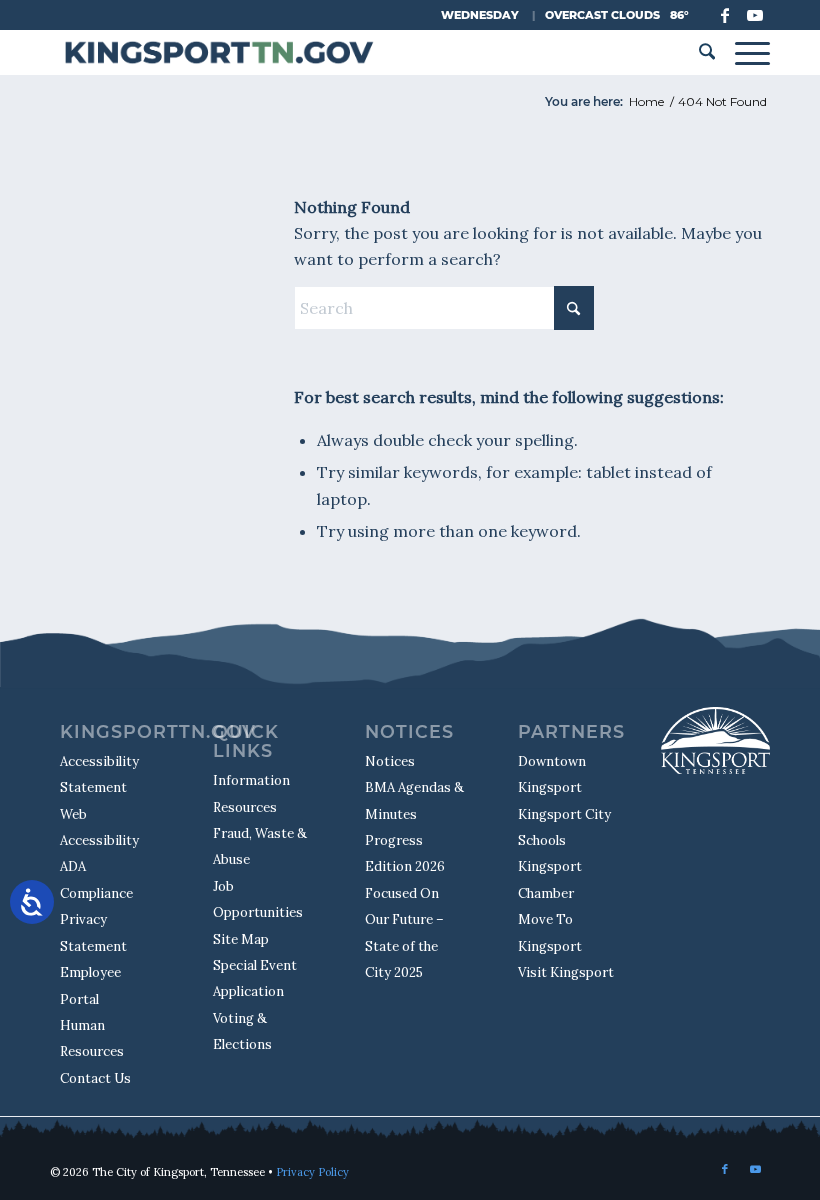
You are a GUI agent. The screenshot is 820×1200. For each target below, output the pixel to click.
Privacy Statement (93, 932)
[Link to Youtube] (755, 15)
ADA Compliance (96, 879)
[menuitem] (707, 52)
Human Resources (92, 1038)
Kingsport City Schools (564, 827)
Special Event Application (255, 978)
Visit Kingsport (566, 972)
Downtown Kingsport (552, 774)
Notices (390, 761)
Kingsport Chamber (550, 879)
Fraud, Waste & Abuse (260, 846)
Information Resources (251, 793)
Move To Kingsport (550, 932)
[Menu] (747, 52)
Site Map (241, 939)
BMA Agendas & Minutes (414, 800)
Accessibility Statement (99, 774)
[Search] (707, 52)
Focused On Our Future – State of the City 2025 (404, 933)
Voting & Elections (242, 1031)
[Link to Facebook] (724, 15)
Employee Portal (90, 985)
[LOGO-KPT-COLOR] (218, 52)
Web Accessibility (99, 827)
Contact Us (95, 1078)
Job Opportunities (258, 899)
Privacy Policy (312, 1172)
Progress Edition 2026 (405, 853)
